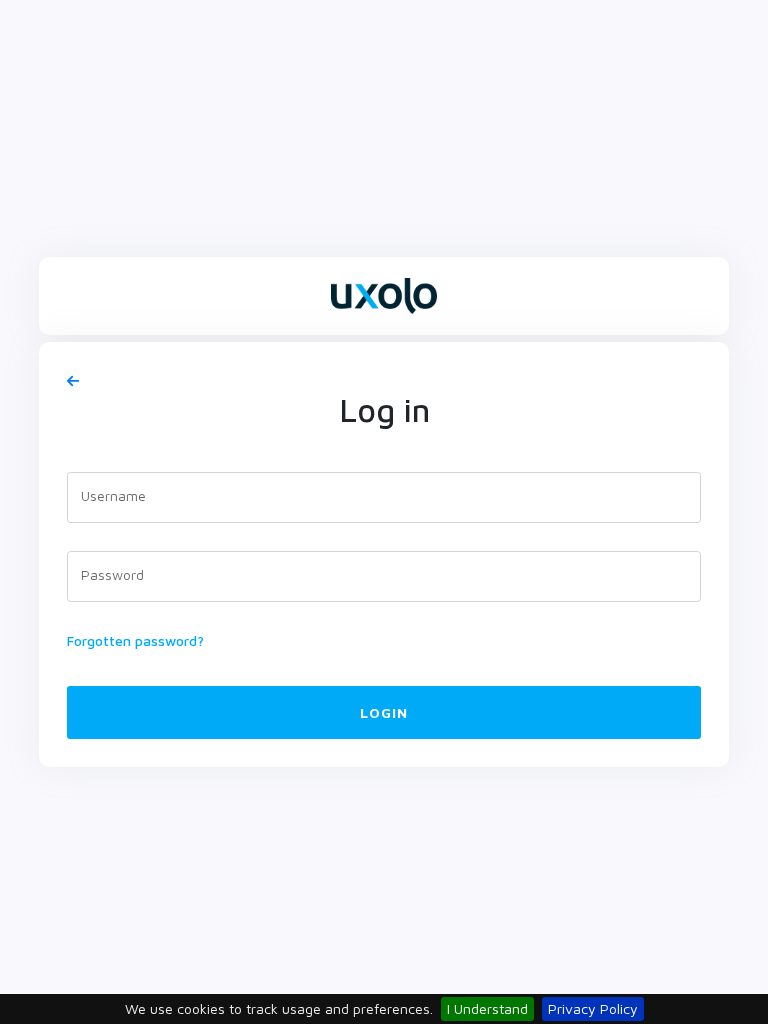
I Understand (487, 1008)
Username (113, 495)
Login (384, 712)
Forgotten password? (135, 640)
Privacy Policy (593, 1008)
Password (112, 574)
